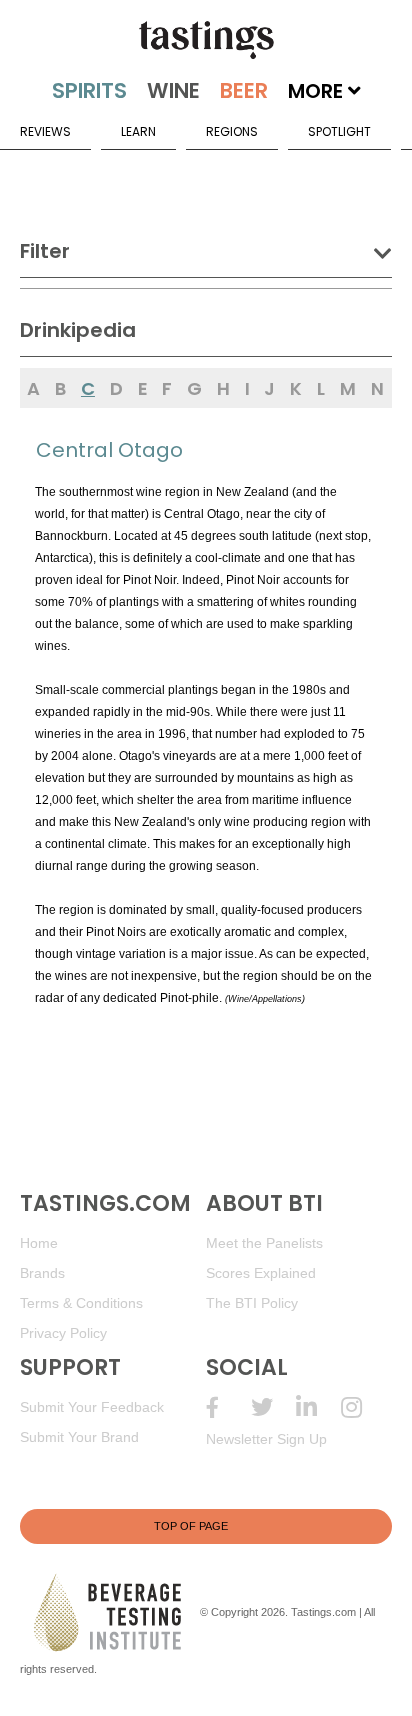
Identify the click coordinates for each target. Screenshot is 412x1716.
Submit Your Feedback (92, 1407)
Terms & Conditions (81, 1303)
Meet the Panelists (264, 1243)
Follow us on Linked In (318, 1407)
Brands (42, 1273)
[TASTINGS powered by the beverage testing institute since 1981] (206, 40)
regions (232, 131)
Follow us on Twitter (273, 1407)
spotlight (339, 131)
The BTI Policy (252, 1303)
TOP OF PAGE (191, 1526)
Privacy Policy (63, 1333)
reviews (45, 131)
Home (39, 1243)
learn (138, 131)
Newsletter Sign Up (266, 1439)
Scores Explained (261, 1273)
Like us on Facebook (228, 1407)
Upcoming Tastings (363, 1407)
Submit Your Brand (79, 1437)
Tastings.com (323, 1612)
